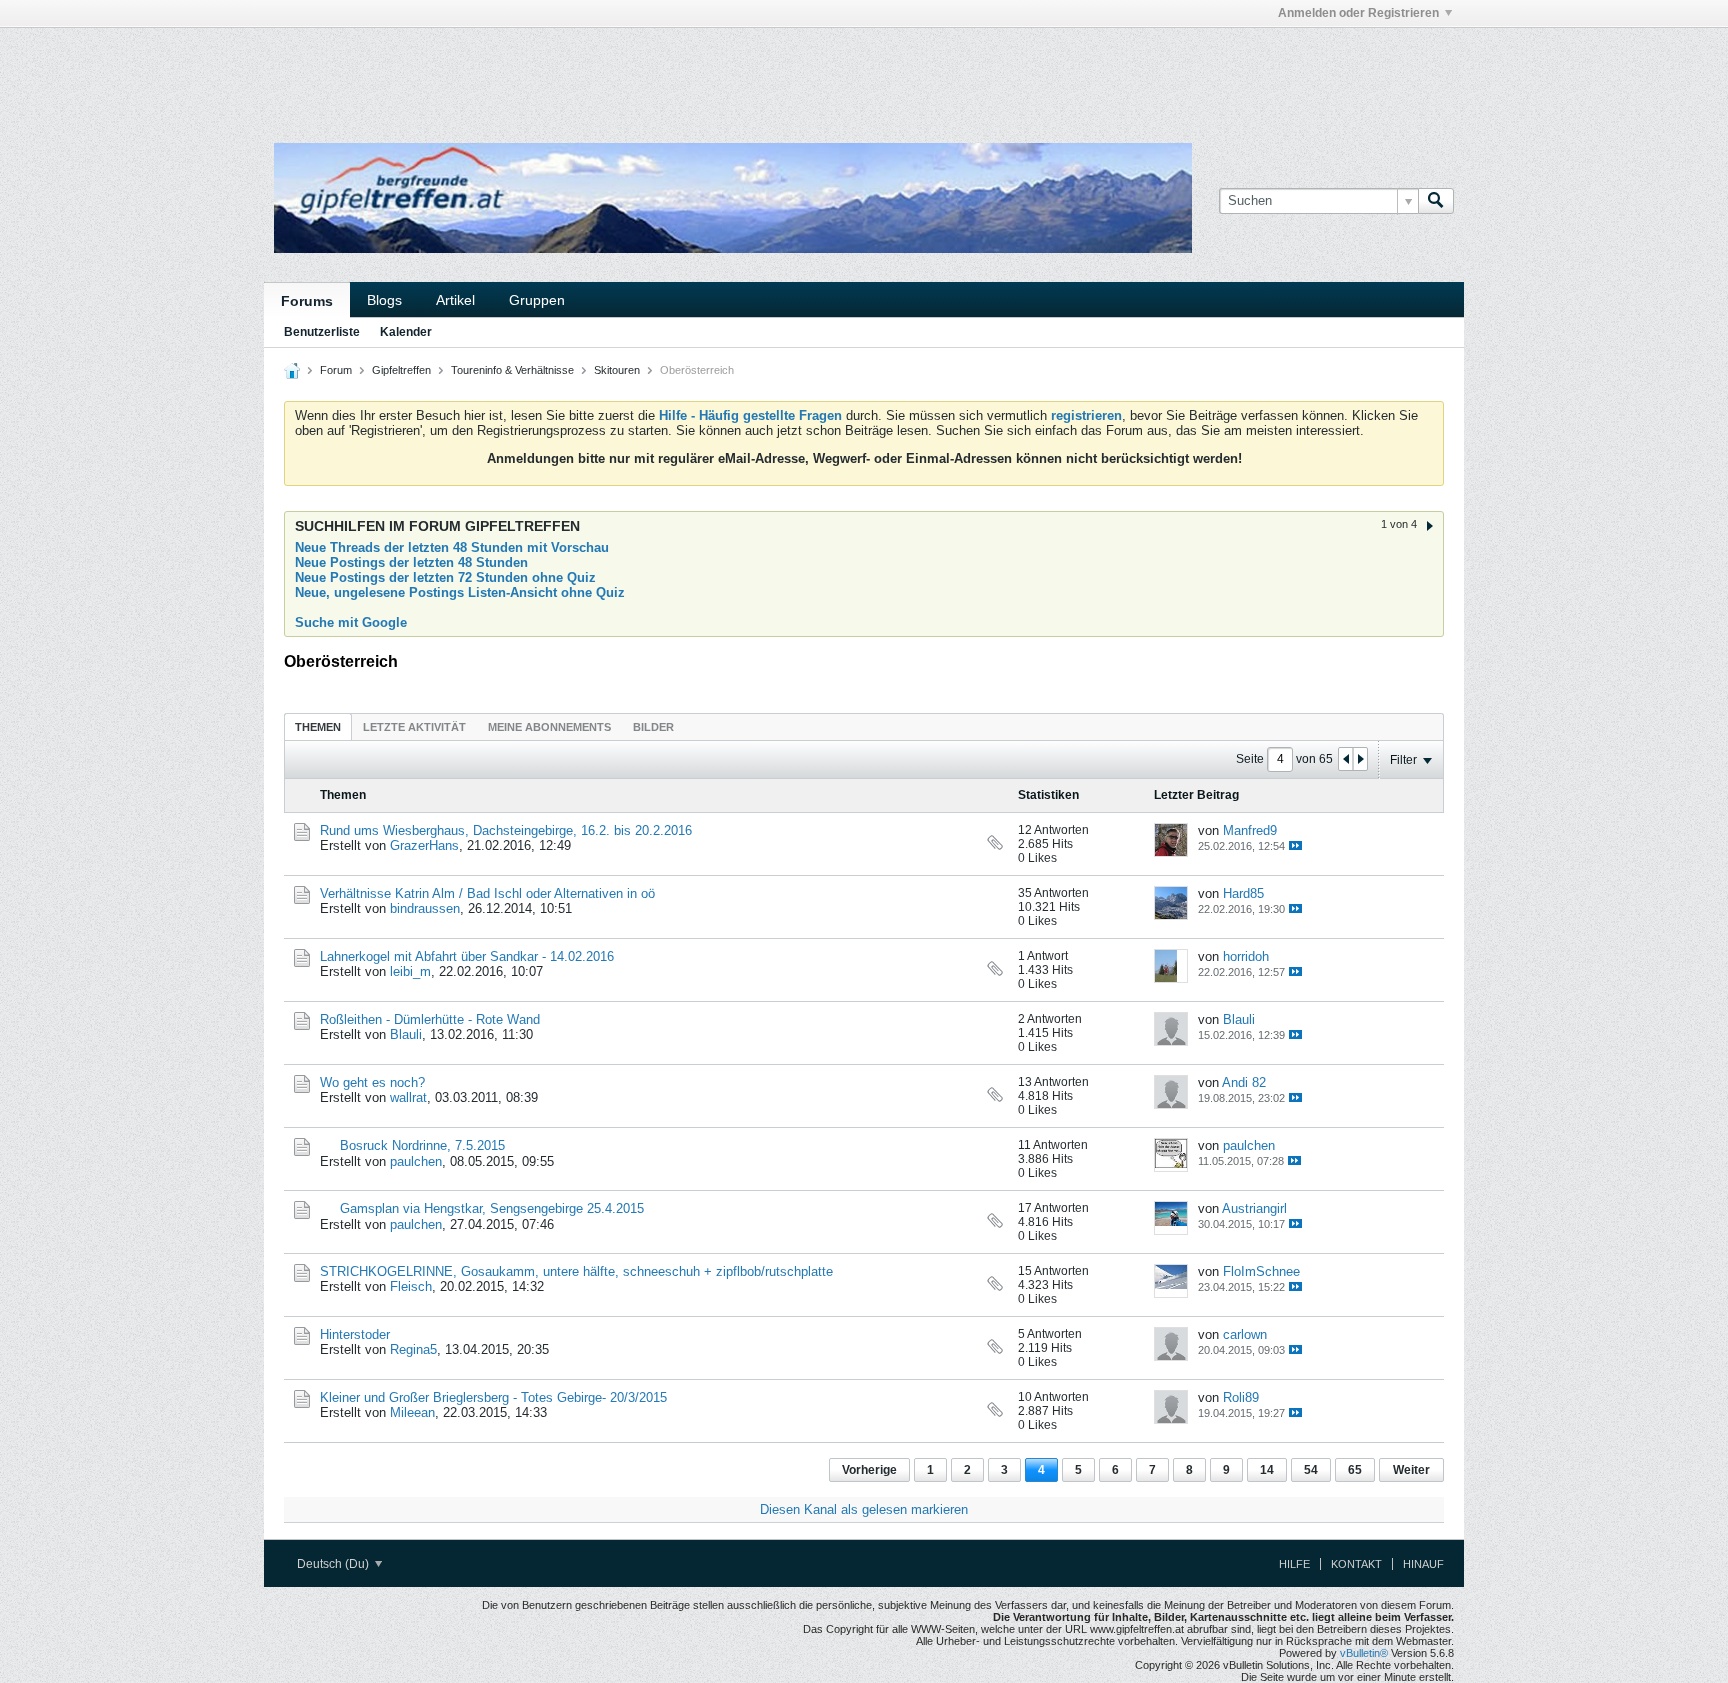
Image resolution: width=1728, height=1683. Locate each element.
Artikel (455, 300)
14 (1267, 1470)
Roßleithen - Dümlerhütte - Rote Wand (430, 1019)
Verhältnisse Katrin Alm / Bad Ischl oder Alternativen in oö (487, 893)
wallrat (408, 1097)
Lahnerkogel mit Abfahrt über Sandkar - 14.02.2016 (467, 956)
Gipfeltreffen (401, 370)
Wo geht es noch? (372, 1082)
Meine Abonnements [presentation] (549, 727)
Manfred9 (1250, 830)
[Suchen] (1436, 201)
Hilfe (1294, 1564)
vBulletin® (1364, 1653)
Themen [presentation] (318, 727)
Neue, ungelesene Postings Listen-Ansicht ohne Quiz (460, 592)
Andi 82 (1244, 1082)
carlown (1245, 1334)
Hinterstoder (355, 1334)
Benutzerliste (322, 332)
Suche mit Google (351, 622)
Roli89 (1241, 1397)
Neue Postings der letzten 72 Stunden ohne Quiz (445, 577)
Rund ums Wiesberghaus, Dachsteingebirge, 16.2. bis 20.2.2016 (506, 830)
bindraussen (425, 908)
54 (1311, 1470)
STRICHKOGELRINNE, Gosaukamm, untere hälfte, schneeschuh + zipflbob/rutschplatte (576, 1271)
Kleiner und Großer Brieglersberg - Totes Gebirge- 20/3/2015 (493, 1397)
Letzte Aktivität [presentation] (414, 727)
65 (1355, 1470)
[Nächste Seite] (1360, 759)
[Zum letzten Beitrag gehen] (1295, 845)
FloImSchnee (1261, 1271)
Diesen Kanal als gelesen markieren (864, 1509)
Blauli (406, 1034)
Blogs (384, 300)
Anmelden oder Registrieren (1358, 13)
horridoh (1246, 956)
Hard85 (1243, 893)
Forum (336, 370)
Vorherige (869, 1470)
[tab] (318, 726)
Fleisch (411, 1286)
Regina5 (413, 1349)
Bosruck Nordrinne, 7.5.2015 (422, 1145)
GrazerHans (424, 845)
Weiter (1411, 1470)
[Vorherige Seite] (1346, 759)
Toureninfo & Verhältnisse (512, 370)
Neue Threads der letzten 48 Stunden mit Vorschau (452, 547)
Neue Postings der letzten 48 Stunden (411, 562)
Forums (307, 301)
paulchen (416, 1161)
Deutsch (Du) (334, 1564)
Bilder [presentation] (653, 727)
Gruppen (537, 300)
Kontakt (1356, 1564)
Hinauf (1423, 1564)
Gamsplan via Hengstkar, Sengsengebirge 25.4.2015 (492, 1208)
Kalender (406, 332)
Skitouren (617, 370)
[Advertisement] (564, 73)
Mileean (412, 1412)
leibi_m (410, 971)
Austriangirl (1254, 1208)
